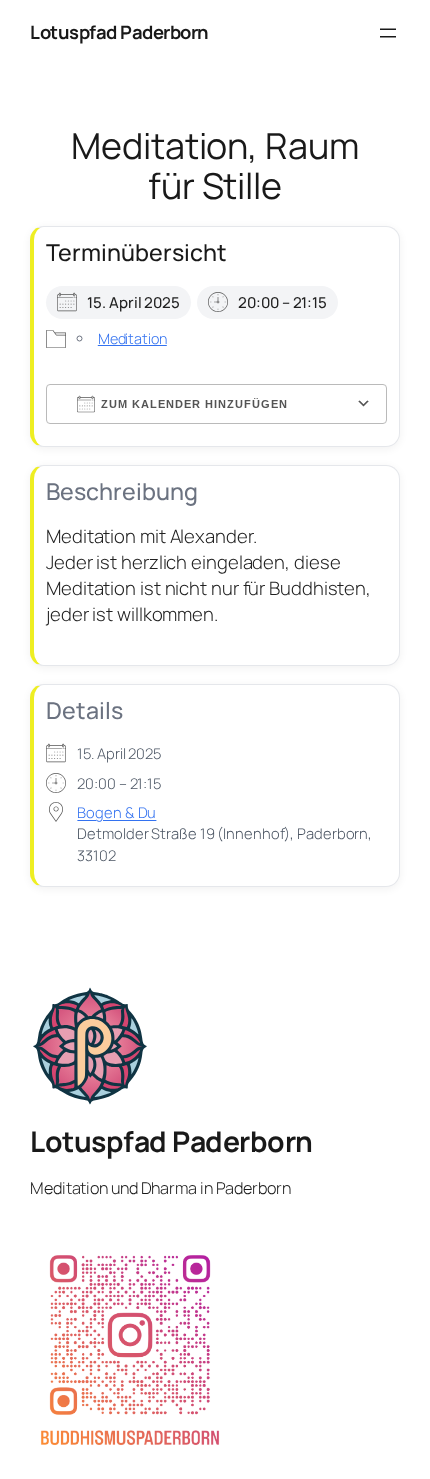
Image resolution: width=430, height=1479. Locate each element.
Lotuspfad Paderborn (119, 32)
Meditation (132, 338)
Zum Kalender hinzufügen (194, 404)
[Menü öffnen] (388, 33)
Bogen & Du (116, 812)
